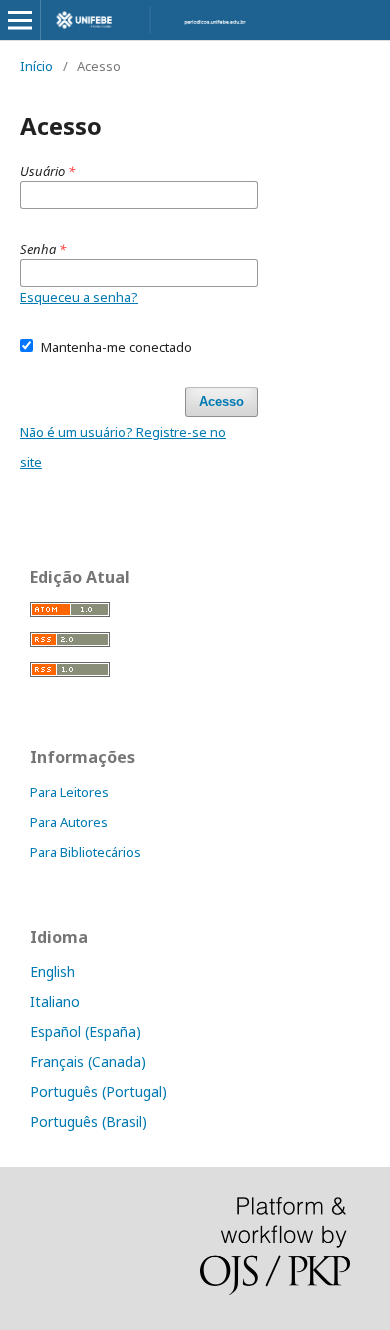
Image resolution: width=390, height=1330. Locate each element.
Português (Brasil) (88, 1121)
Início (36, 66)
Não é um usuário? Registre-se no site (123, 447)
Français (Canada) (88, 1061)
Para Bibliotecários (85, 852)
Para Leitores (69, 792)
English (52, 971)
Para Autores (69, 822)
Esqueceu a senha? (79, 297)
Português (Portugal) (98, 1091)
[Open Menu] (20, 20)
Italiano (55, 1001)
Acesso (221, 401)
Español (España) (85, 1031)
